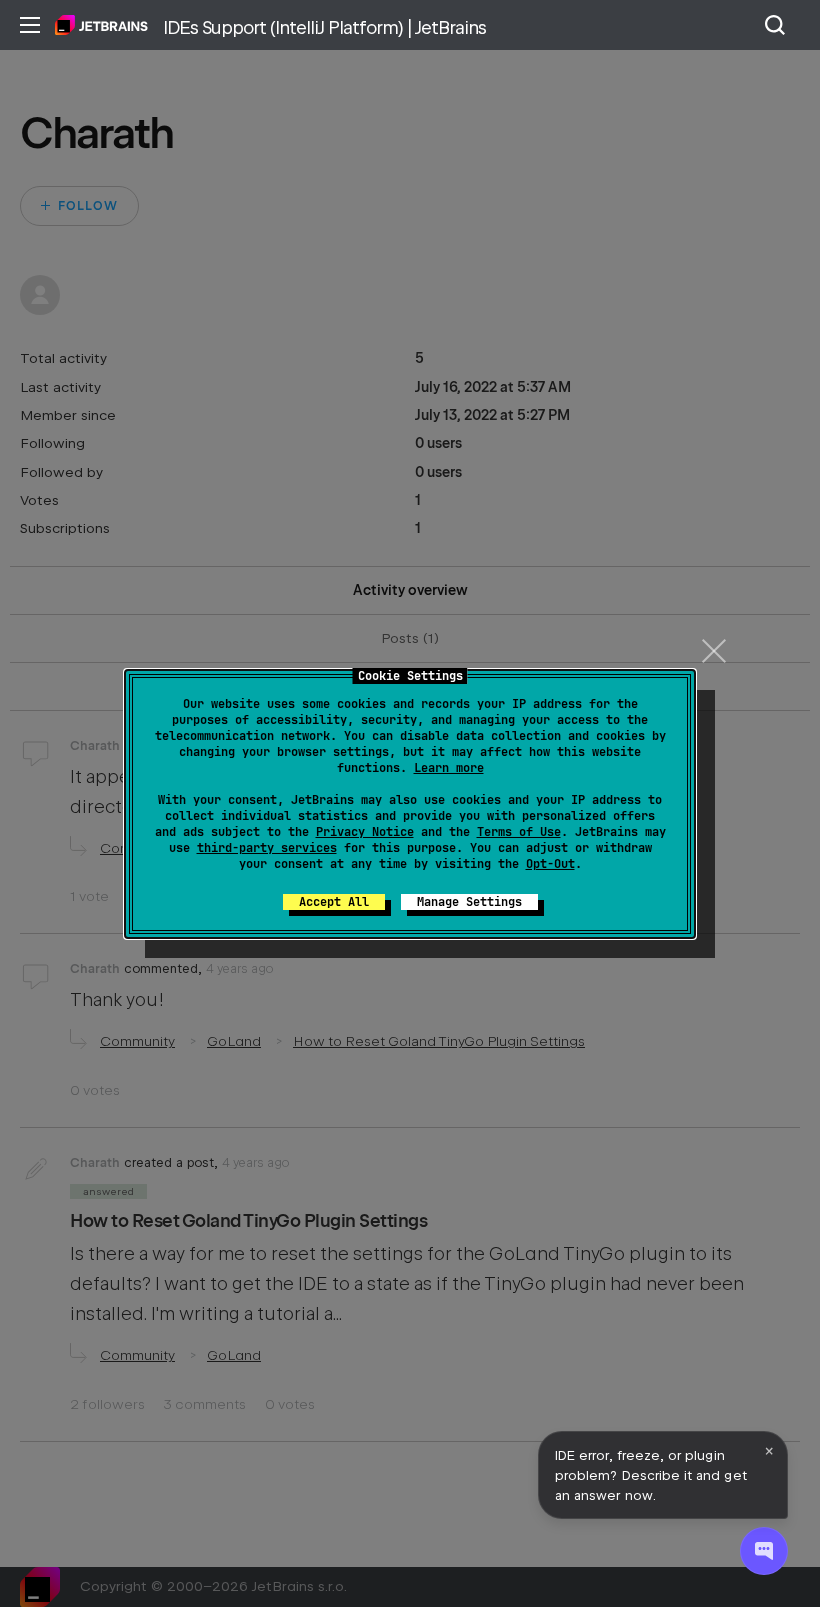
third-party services (267, 848)
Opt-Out (550, 864)
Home (101, 25)
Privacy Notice (365, 832)
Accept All (334, 902)
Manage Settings (469, 902)
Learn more (449, 768)
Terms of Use (519, 832)
